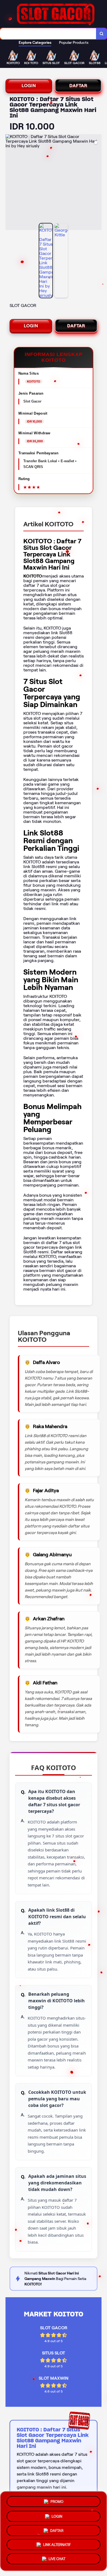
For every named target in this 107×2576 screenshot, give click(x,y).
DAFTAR (78, 86)
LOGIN (29, 86)
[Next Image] (97, 183)
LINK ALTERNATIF (57, 2545)
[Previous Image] (10, 183)
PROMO (57, 2499)
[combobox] (48, 34)
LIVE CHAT (57, 2560)
